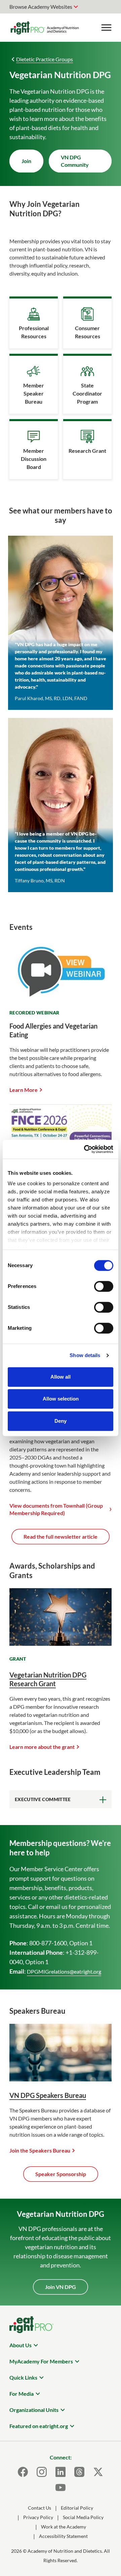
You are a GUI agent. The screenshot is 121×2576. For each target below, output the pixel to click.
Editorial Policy (77, 2508)
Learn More (24, 1090)
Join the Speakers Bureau (40, 2150)
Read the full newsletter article (61, 1536)
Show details (85, 1355)
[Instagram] (42, 2472)
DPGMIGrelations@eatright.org (64, 1971)
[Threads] (79, 2472)
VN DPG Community (75, 161)
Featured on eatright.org (39, 2426)
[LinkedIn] (61, 2472)
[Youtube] (61, 2487)
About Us (21, 2345)
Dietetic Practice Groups (45, 59)
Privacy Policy (38, 2517)
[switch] (104, 1286)
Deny (61, 1421)
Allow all (61, 1377)
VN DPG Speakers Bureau (48, 2095)
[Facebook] (23, 2472)
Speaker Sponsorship (61, 2174)
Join (26, 161)
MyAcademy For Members (41, 2361)
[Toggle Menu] (106, 28)
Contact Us (39, 2508)
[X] (98, 2472)
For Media (22, 2394)
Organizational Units (34, 2410)
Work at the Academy (64, 2527)
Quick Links (23, 2377)
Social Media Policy (83, 2517)
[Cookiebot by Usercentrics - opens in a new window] (85, 1149)
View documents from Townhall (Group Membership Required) (56, 1509)
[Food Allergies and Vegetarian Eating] (61, 998)
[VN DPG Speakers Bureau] (61, 2079)
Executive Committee (43, 1799)
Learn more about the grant (42, 1747)
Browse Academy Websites (41, 7)
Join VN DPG (61, 2287)
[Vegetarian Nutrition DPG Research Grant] (61, 1644)
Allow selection (61, 1399)
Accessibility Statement (63, 2536)
